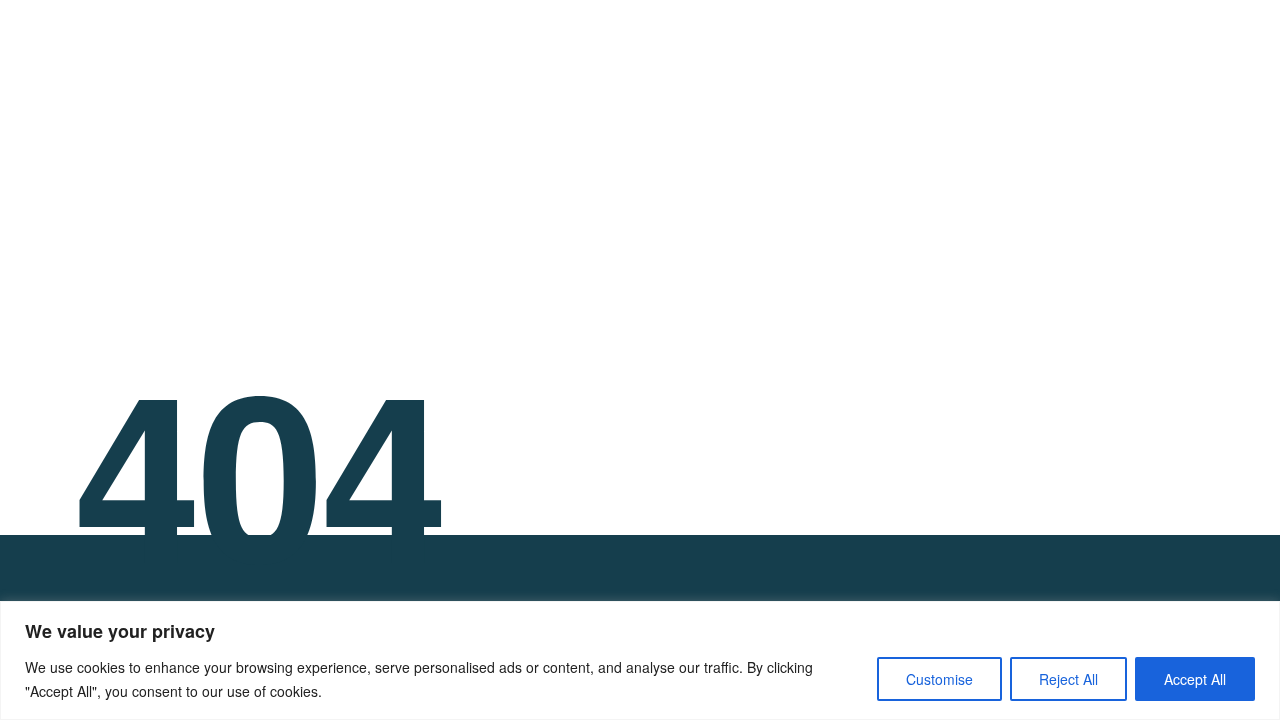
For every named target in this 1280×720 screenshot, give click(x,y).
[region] (640, 660)
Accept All (1195, 679)
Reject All (1068, 679)
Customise (939, 679)
